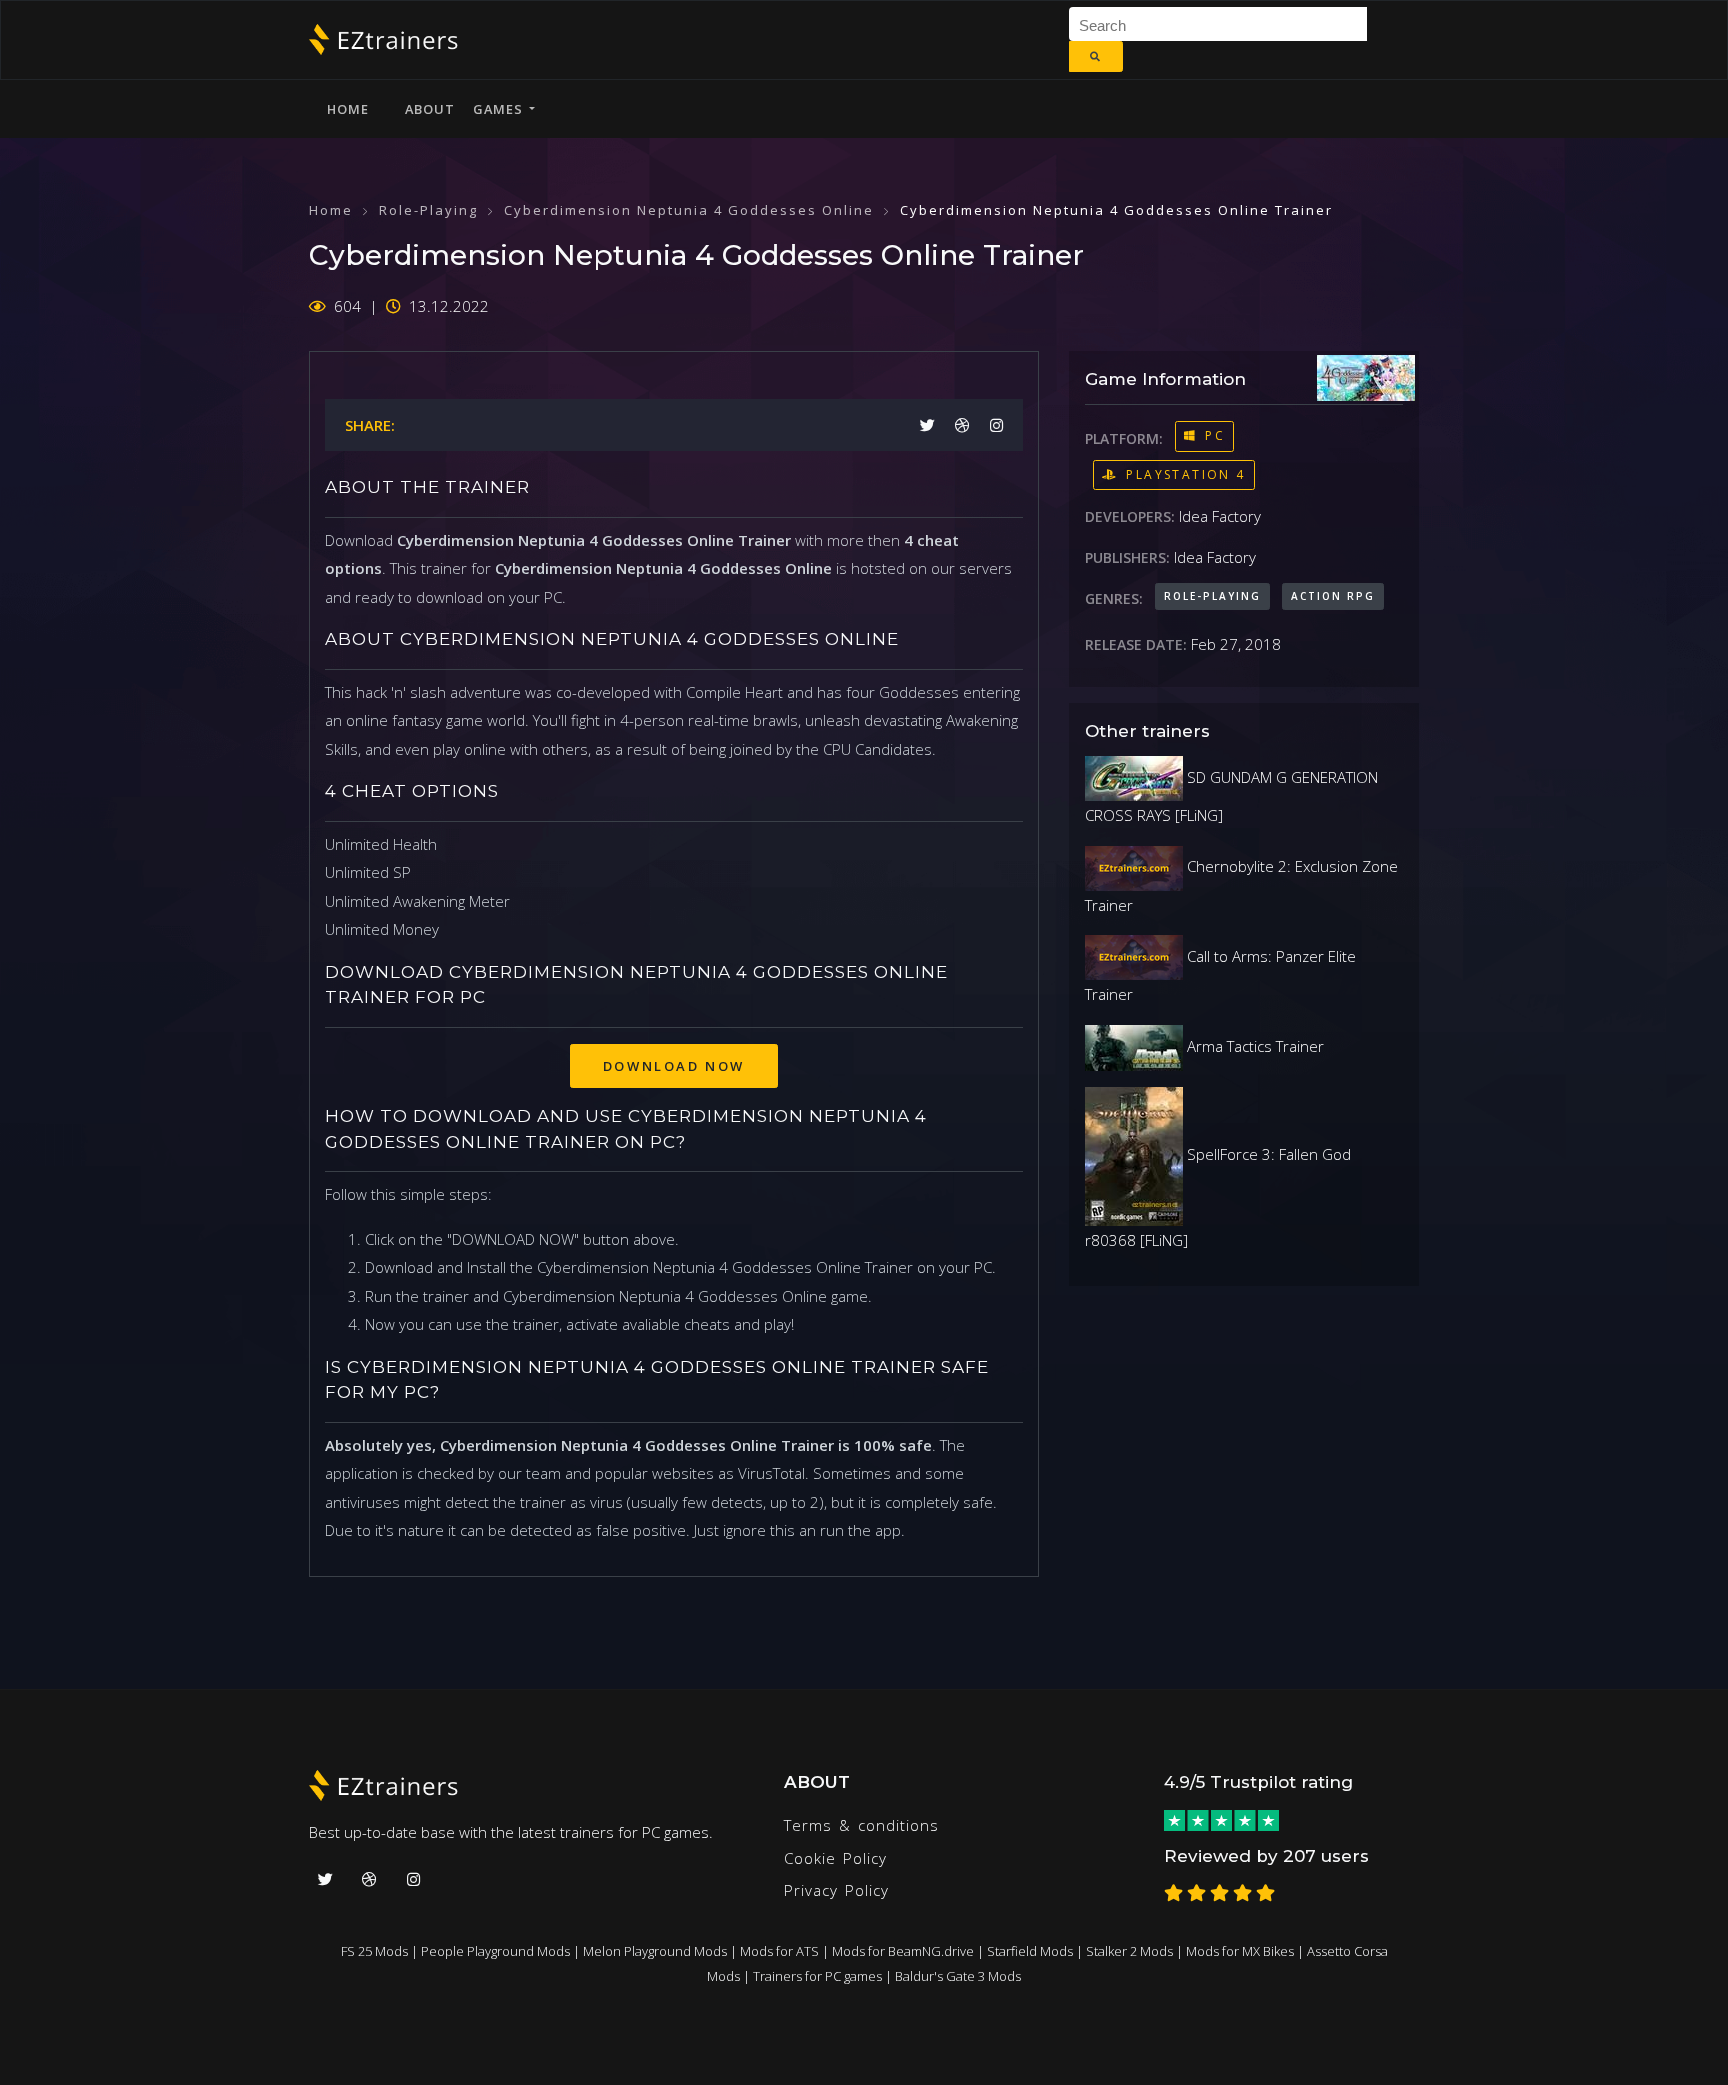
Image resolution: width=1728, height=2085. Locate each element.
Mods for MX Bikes (1240, 1951)
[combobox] (1218, 24)
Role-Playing (428, 210)
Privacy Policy (836, 1890)
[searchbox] (1225, 24)
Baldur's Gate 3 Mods (958, 1976)
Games (501, 109)
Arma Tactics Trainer (1253, 1046)
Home (348, 109)
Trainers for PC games (817, 1976)
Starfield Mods (1030, 1951)
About (430, 109)
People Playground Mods (495, 1951)
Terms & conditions (861, 1825)
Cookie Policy (835, 1858)
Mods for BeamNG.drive (903, 1951)
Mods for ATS (779, 1951)
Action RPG (1333, 596)
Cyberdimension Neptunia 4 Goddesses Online (689, 210)
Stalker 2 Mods (1129, 1951)
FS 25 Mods (374, 1951)
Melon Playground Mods (655, 1951)
